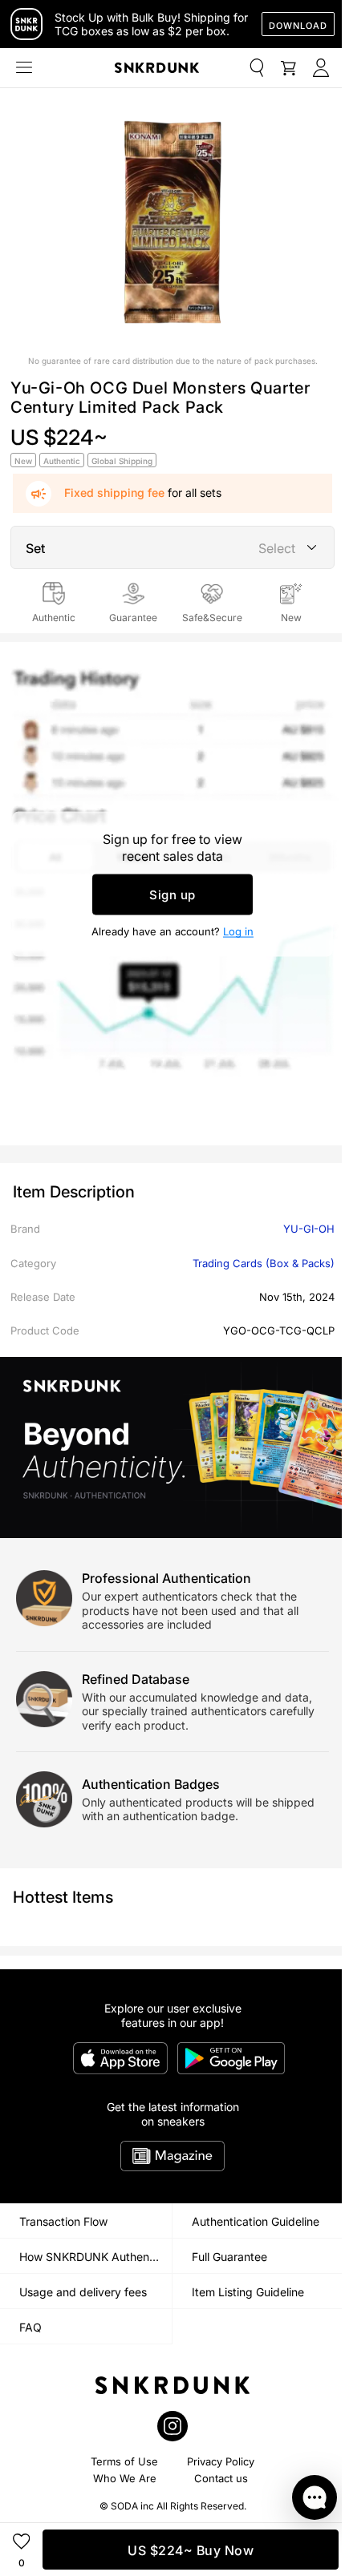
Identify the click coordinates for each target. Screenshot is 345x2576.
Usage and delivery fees (83, 2292)
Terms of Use (124, 2461)
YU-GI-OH (309, 1229)
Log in (238, 931)
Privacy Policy (221, 2461)
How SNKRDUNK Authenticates (95, 2257)
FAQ (30, 2327)
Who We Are (125, 2478)
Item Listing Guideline (248, 2292)
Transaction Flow (63, 2221)
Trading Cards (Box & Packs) (264, 1263)
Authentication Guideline (256, 2221)
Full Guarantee (229, 2257)
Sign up (172, 894)
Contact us (221, 2478)
